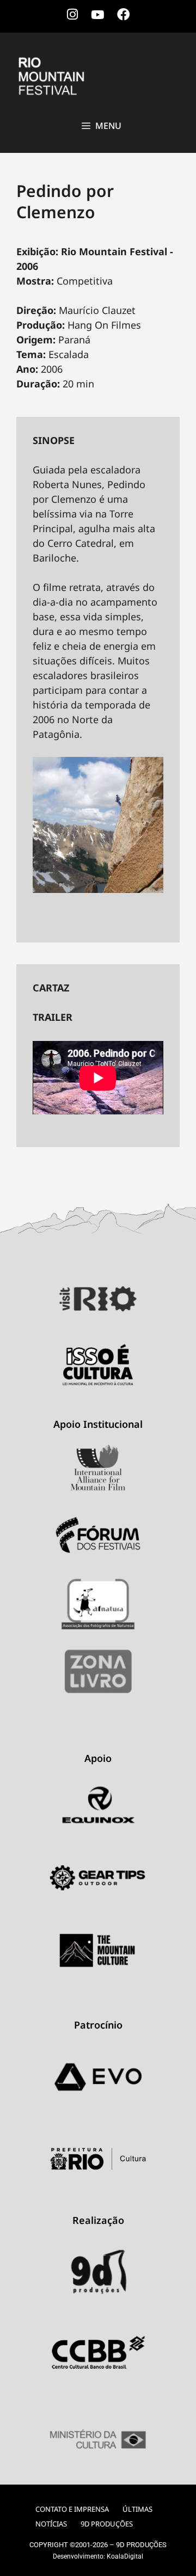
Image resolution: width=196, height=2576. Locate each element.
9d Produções (107, 2524)
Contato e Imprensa (72, 2509)
